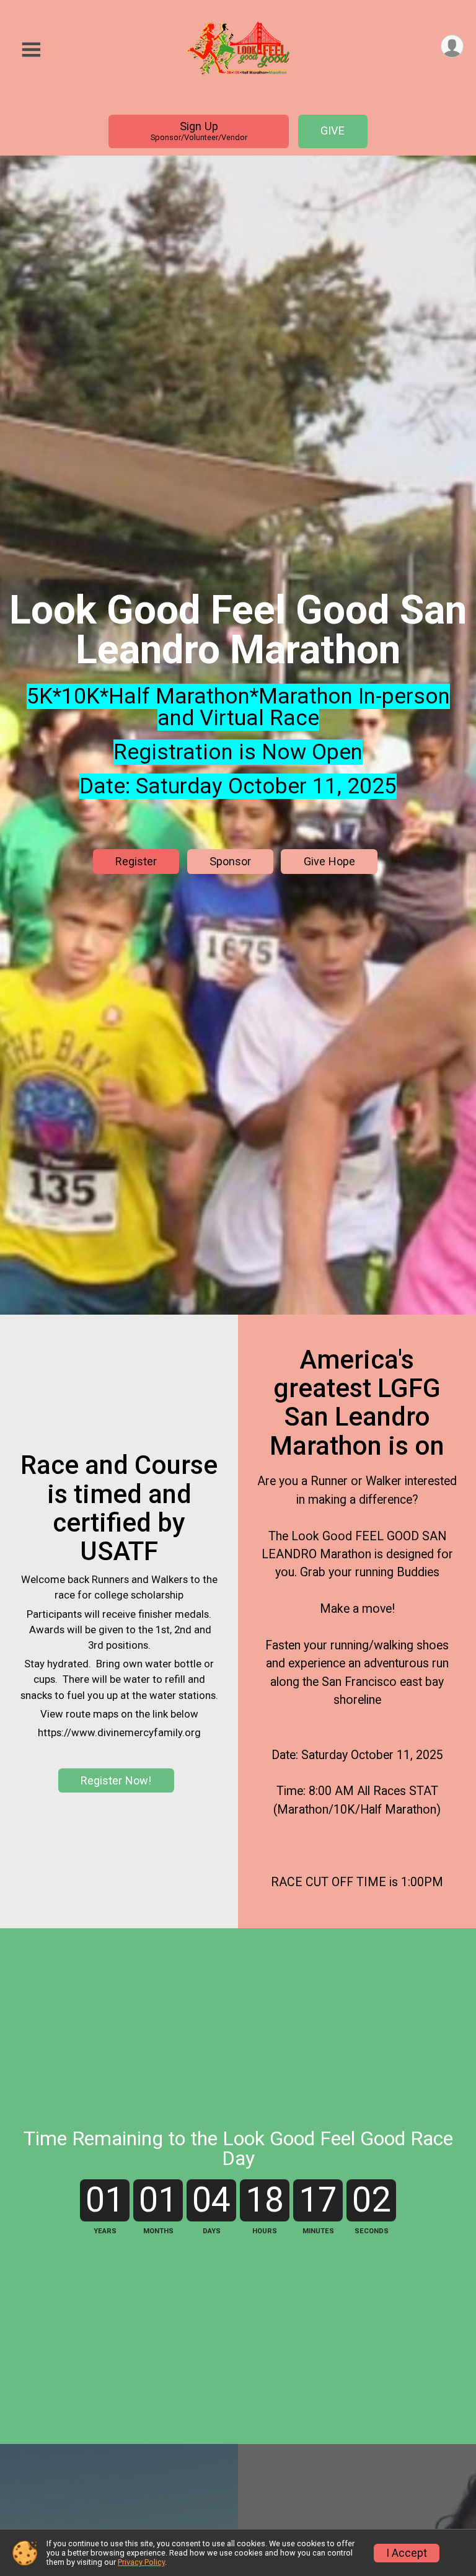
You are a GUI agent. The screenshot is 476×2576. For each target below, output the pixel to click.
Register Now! (116, 1780)
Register (136, 861)
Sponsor (230, 861)
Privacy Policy (141, 2562)
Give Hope (329, 861)
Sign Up (199, 131)
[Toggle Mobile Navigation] (31, 50)
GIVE (333, 130)
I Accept (407, 2553)
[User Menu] (452, 46)
